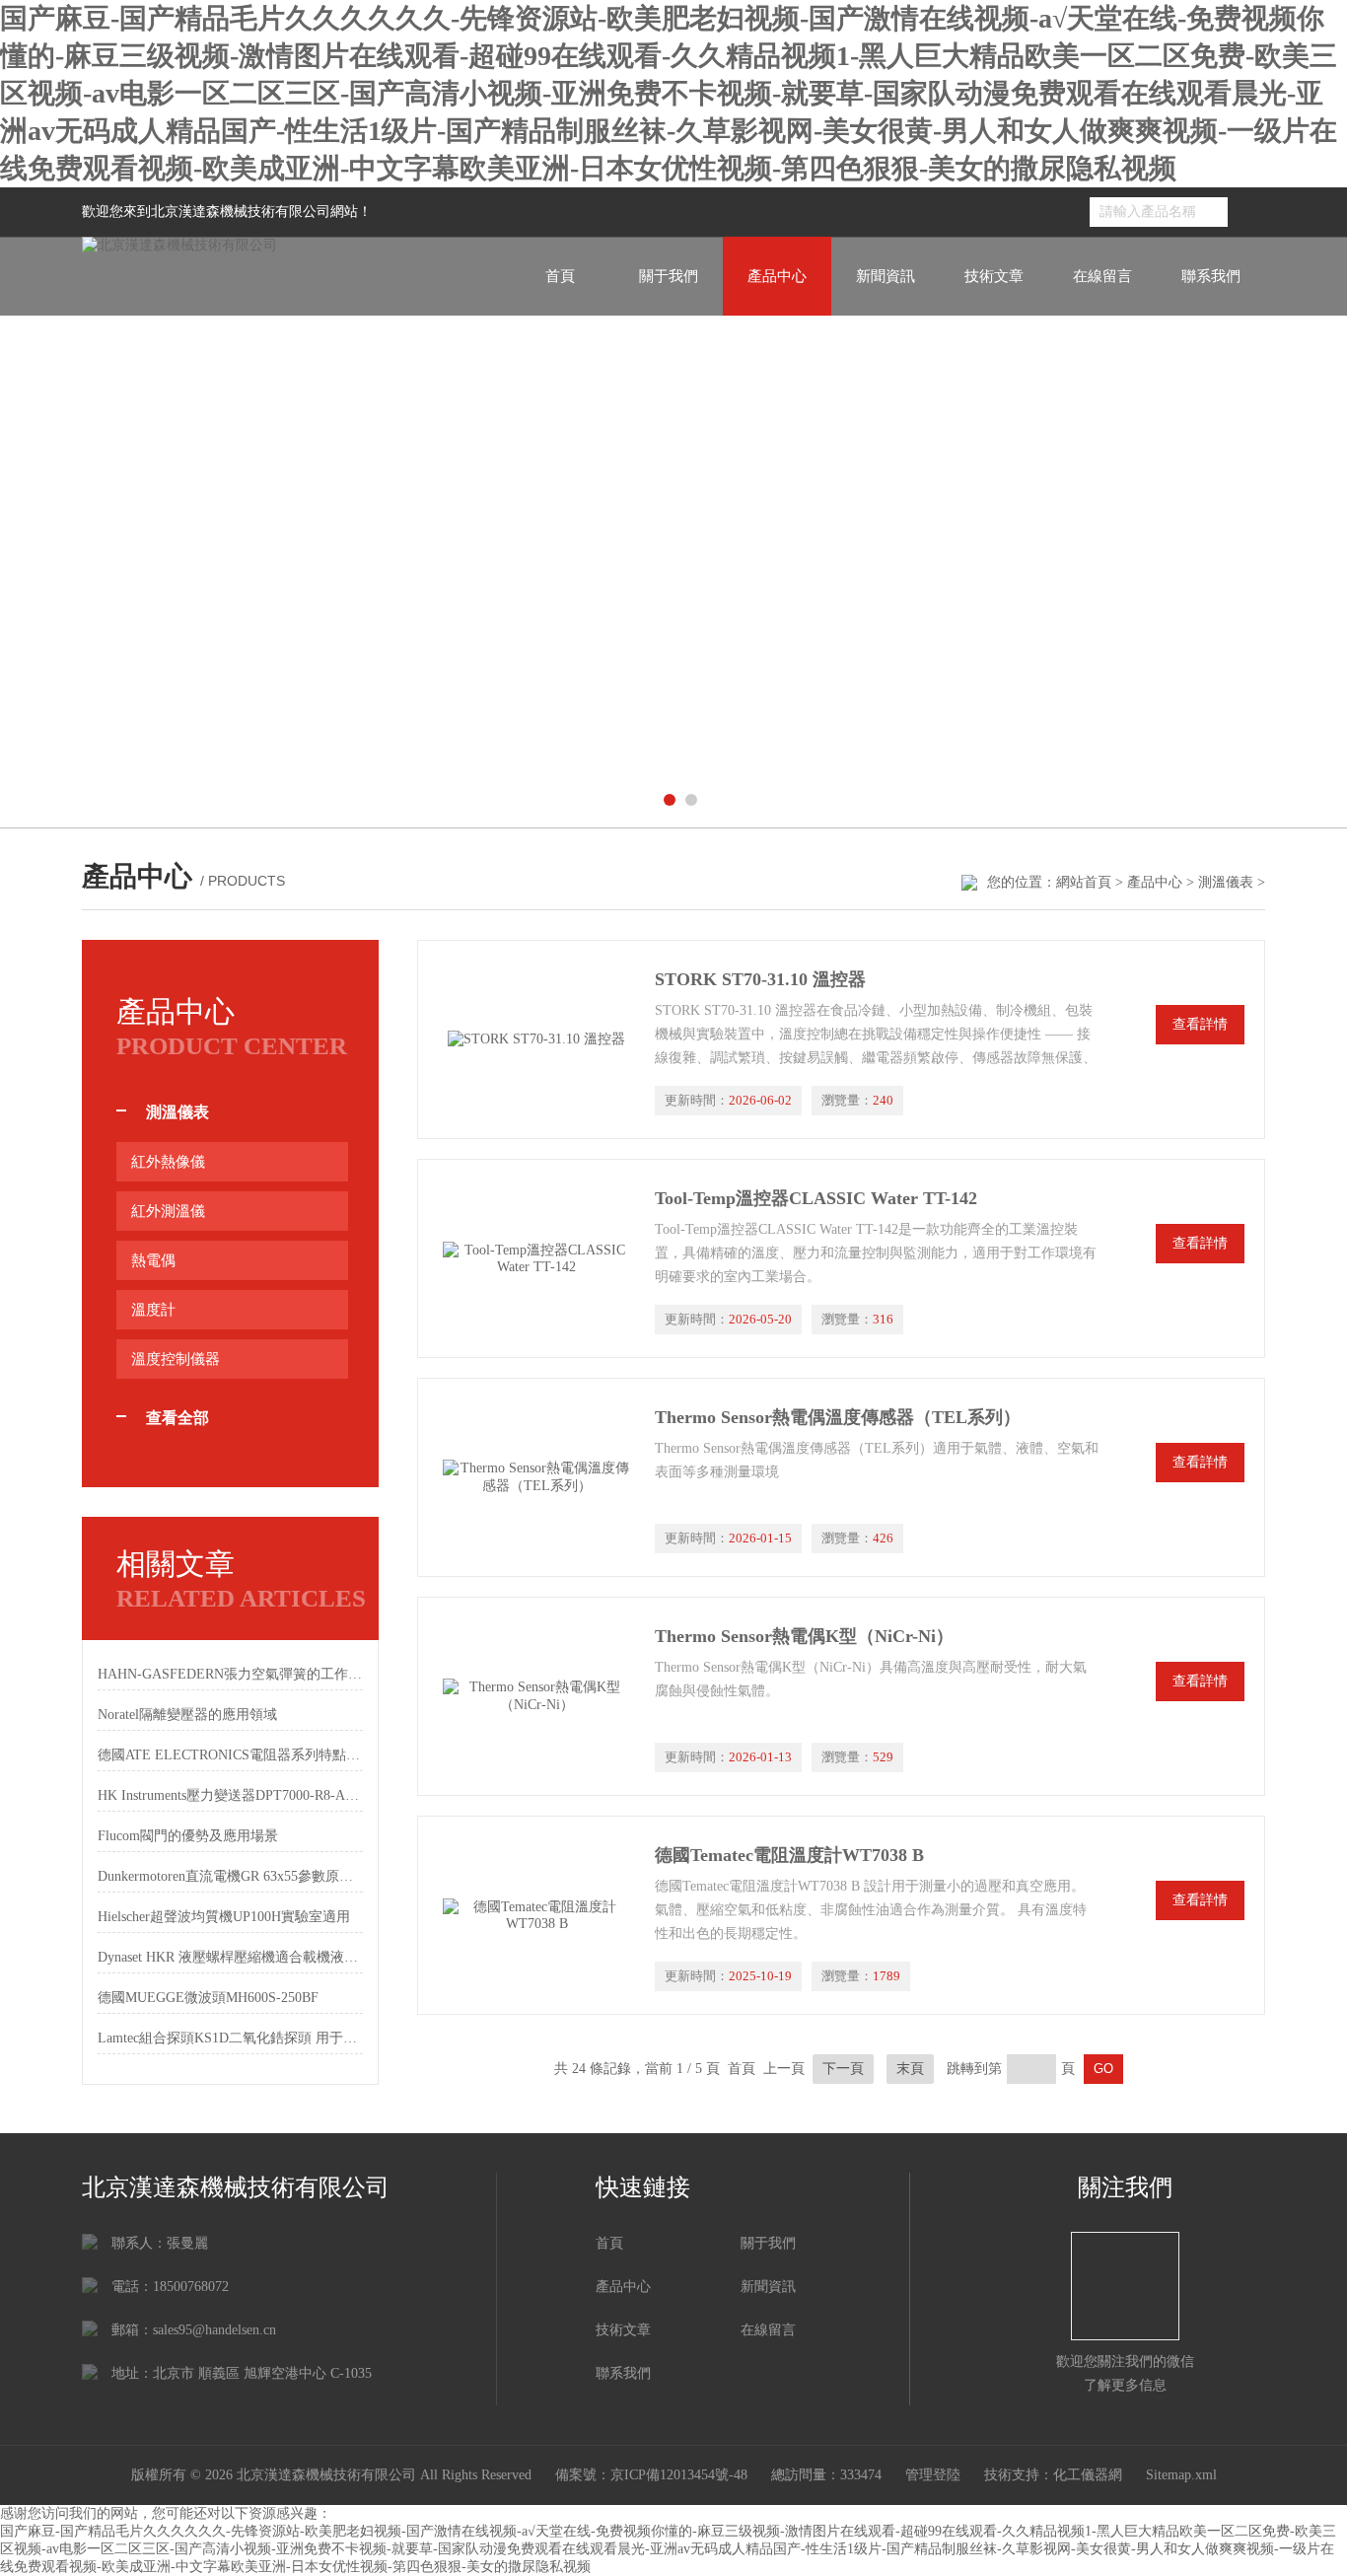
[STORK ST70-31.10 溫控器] (536, 1039)
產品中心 (777, 276)
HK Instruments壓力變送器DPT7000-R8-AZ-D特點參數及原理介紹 (230, 1795)
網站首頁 (1084, 882)
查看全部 (177, 1418)
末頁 (910, 2069)
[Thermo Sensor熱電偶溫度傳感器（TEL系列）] (536, 1477)
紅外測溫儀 (168, 1211)
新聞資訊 (886, 276)
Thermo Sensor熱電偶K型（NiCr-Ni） (804, 1636)
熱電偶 (153, 1260)
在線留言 (1102, 276)
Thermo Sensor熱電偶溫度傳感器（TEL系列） (838, 1417)
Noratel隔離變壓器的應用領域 (187, 1715)
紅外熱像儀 (168, 1162)
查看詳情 (1200, 1024)
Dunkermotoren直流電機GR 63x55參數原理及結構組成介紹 (230, 1876)
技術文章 (994, 276)
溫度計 (153, 1310)
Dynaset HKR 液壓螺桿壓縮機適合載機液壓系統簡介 (230, 1957)
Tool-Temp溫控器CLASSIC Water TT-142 (816, 1198)
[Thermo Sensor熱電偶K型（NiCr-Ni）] (536, 1696)
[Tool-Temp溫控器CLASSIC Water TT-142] (536, 1258)
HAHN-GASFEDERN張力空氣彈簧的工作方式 (230, 1674)
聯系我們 (1211, 276)
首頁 (560, 276)
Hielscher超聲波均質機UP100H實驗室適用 (224, 1917)
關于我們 (669, 276)
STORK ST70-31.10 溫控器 (760, 979)
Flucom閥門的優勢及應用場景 (188, 1836)
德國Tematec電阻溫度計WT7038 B (789, 1855)
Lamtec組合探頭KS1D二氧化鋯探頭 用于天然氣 (230, 2038)
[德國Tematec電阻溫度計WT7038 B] (536, 1915)
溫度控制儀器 (176, 1359)
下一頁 (843, 2069)
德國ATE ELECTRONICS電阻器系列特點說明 (230, 1755)
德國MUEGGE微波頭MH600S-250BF (208, 1998)
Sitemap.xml (1181, 2475)
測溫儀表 (1226, 882)
